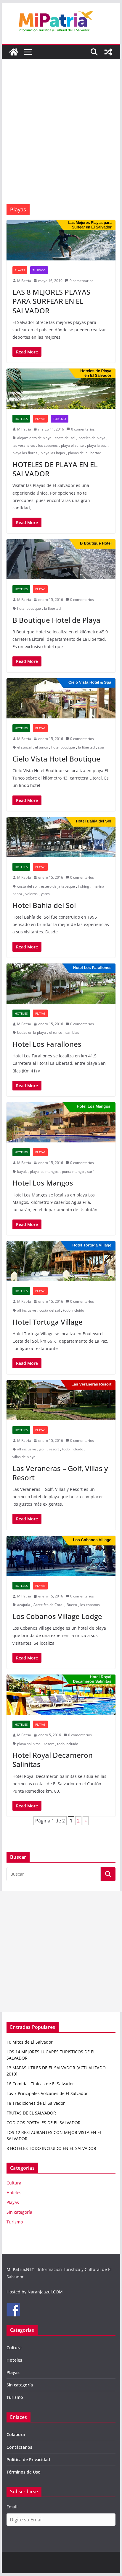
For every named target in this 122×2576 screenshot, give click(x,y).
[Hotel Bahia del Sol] (61, 837)
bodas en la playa (32, 1032)
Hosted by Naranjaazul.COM (35, 2292)
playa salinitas (29, 1744)
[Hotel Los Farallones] (61, 984)
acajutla (24, 1605)
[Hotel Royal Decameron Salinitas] (61, 1695)
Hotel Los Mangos (43, 1183)
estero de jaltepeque (58, 886)
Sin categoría (19, 2212)
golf (42, 1449)
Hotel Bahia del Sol (44, 905)
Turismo (39, 270)
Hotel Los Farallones (47, 1044)
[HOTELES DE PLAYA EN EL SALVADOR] (61, 389)
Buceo (72, 1605)
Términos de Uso (24, 2472)
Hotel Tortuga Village (48, 1322)
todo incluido (74, 1310)
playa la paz (97, 445)
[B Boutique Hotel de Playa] (61, 559)
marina (98, 886)
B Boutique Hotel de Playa (56, 620)
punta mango (73, 1172)
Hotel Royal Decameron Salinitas (53, 1760)
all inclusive (27, 1310)
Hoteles (21, 419)
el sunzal (24, 747)
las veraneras (24, 445)
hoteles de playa (92, 438)
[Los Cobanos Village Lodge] (61, 1556)
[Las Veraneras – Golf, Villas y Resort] (61, 1400)
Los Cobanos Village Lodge (57, 1616)
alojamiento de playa (34, 438)
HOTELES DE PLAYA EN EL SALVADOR (55, 469)
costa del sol (65, 438)
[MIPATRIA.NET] (14, 52)
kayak (22, 1172)
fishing (84, 886)
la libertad (52, 608)
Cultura (14, 2183)
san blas (72, 1032)
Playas (20, 270)
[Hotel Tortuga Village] (61, 1261)
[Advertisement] (61, 141)
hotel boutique (29, 608)
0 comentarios (81, 281)
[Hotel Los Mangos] (61, 1122)
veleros (32, 894)
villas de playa (24, 1457)
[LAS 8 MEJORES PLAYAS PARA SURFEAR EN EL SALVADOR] (61, 240)
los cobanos (48, 445)
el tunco (41, 747)
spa (101, 747)
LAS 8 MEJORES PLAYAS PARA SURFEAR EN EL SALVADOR (51, 301)
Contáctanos (19, 2447)
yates (45, 894)
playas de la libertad (85, 453)
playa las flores (25, 453)
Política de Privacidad (28, 2460)
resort (54, 1449)
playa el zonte (72, 445)
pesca (17, 894)
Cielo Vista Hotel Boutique (56, 759)
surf (90, 1172)
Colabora (16, 2434)
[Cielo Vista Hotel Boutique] (61, 698)
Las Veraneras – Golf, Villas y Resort (60, 1473)
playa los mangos (44, 1172)
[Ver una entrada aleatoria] (108, 52)
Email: (13, 2507)
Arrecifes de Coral (48, 1605)
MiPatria (24, 281)
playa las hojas (53, 453)
